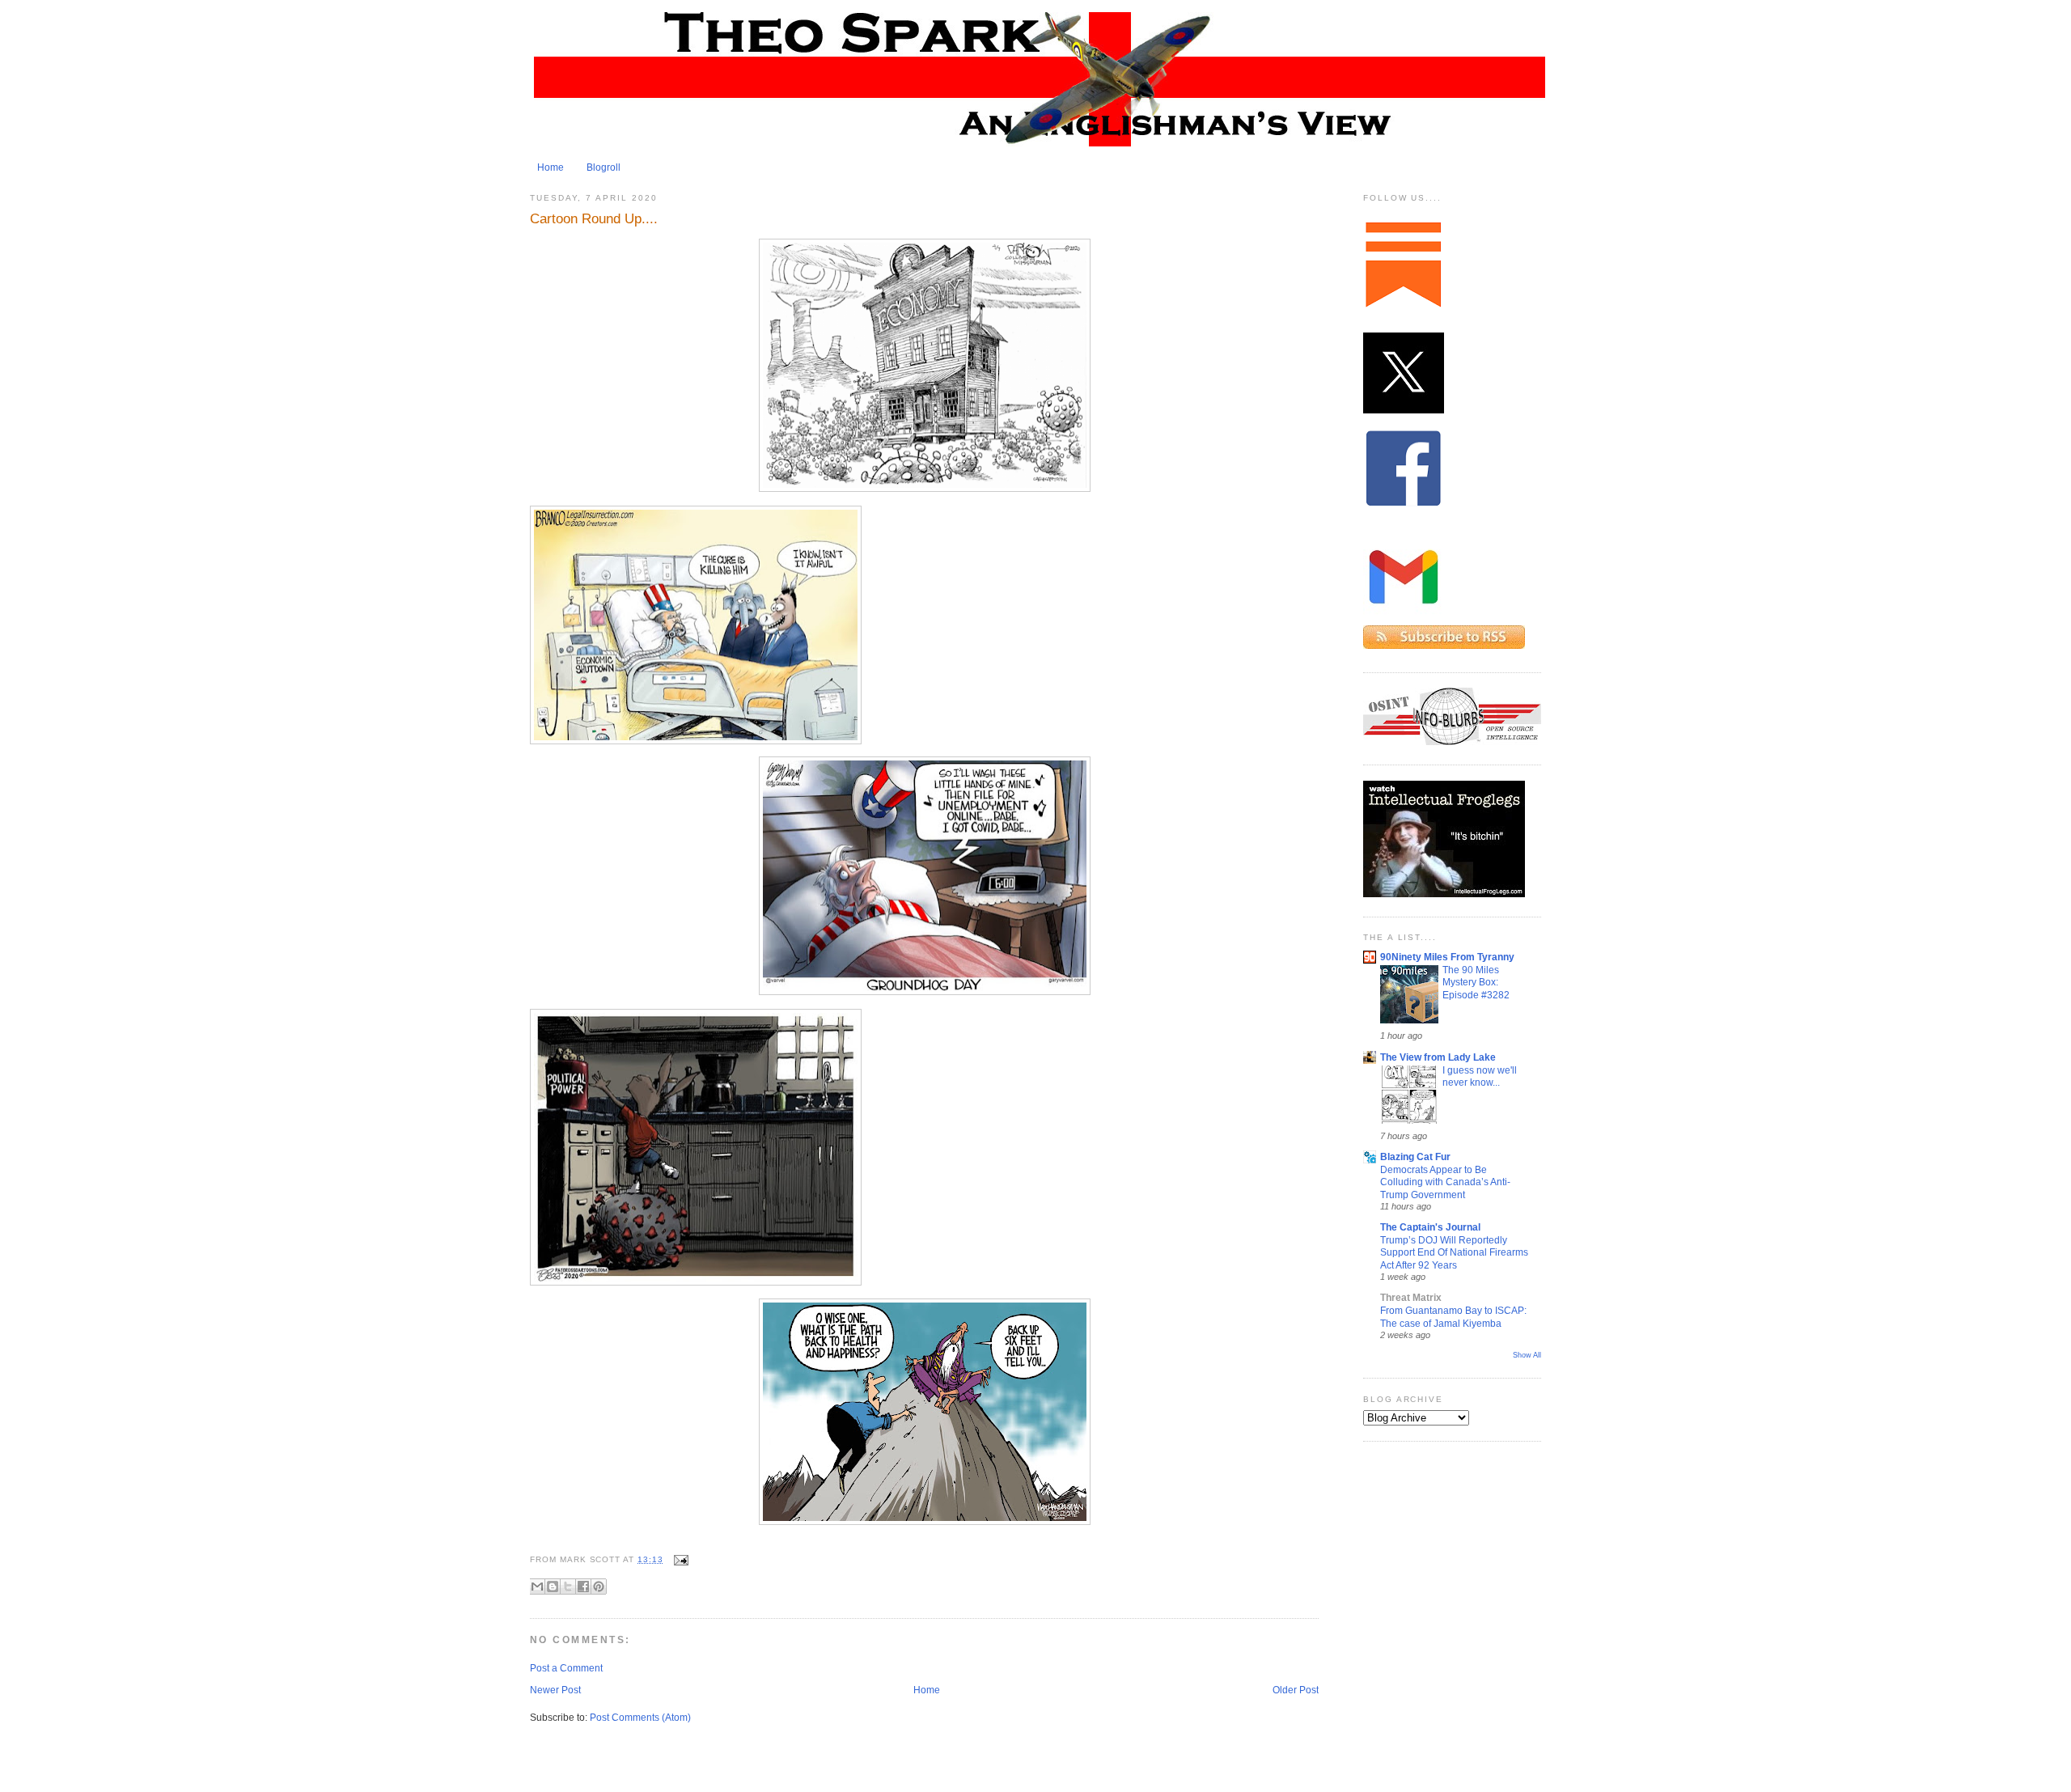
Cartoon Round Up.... (594, 218)
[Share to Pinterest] (599, 1587)
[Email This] (537, 1587)
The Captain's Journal (1430, 1227)
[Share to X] (568, 1587)
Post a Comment (566, 1668)
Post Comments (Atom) (640, 1718)
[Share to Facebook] (583, 1587)
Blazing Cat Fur (1415, 1157)
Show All (1527, 1355)
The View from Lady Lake (1438, 1057)
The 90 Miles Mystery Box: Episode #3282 (1476, 982)
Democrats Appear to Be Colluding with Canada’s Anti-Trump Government (1445, 1182)
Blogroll (604, 167)
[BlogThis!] (553, 1587)
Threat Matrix (1411, 1298)
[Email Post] (679, 1559)
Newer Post (555, 1690)
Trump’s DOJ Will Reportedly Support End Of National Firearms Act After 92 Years (1454, 1252)
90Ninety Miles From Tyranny (1447, 957)
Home (551, 167)
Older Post (1296, 1690)
